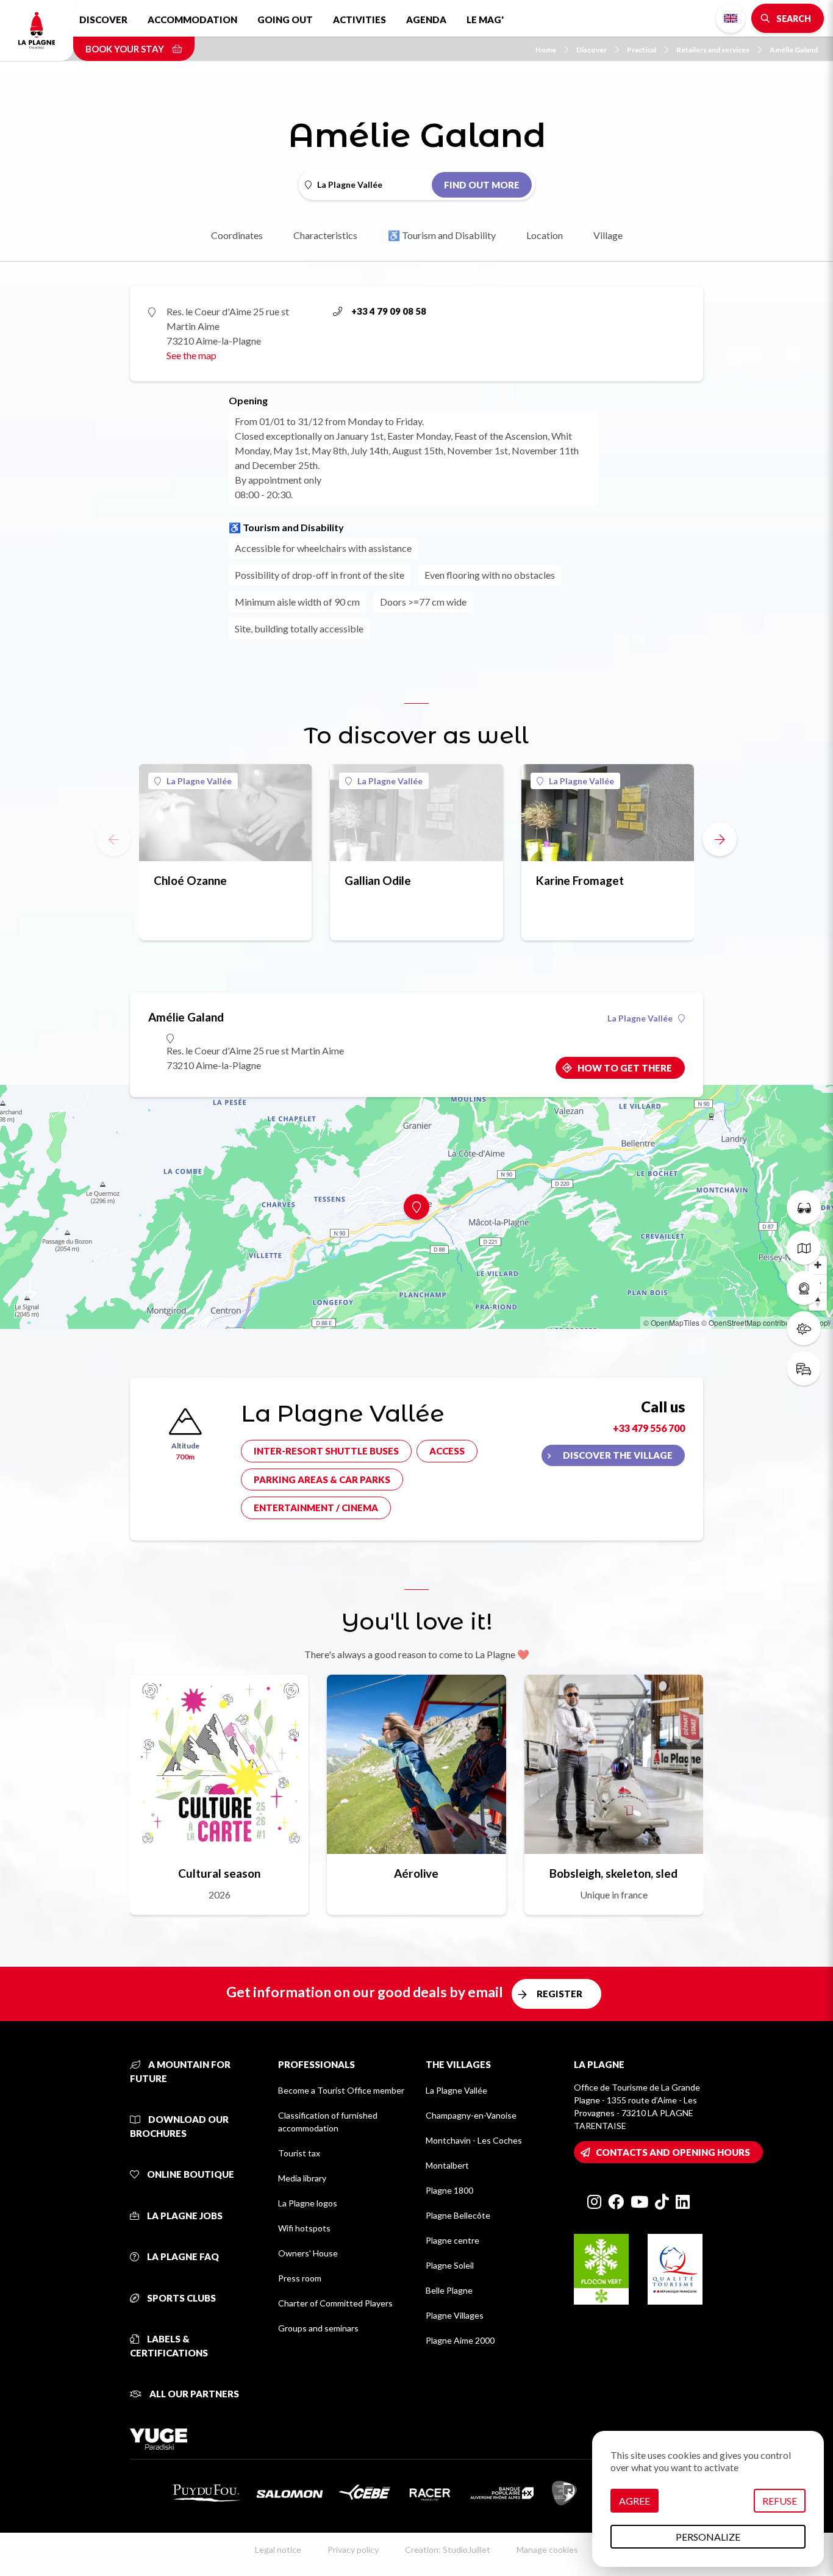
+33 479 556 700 (649, 1428)
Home (546, 50)
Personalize (708, 2537)
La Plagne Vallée (199, 781)
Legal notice (278, 2549)
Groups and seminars (318, 2328)
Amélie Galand (794, 50)
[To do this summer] (804, 1207)
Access (447, 1451)
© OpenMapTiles (671, 1322)
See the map (191, 355)
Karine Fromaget (580, 880)
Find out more (482, 185)
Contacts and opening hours (673, 2152)
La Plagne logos (308, 2203)
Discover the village (618, 1455)
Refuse (780, 2501)
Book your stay (126, 49)
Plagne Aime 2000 (460, 2340)
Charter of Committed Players (335, 2303)
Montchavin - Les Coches (474, 2140)
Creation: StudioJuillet (448, 2549)
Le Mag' (485, 20)
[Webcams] (804, 1288)
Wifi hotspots (304, 2228)
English (731, 18)
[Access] (804, 1368)
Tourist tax (299, 2153)
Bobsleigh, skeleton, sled (613, 1873)
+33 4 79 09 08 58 (389, 311)
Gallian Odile (378, 880)
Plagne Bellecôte (458, 2215)
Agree (635, 2501)
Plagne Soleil (450, 2265)
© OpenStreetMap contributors (752, 1322)
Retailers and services (713, 50)
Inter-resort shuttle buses (326, 1451)
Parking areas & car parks (322, 1479)
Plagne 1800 (449, 2190)
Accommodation (192, 20)
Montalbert (447, 2165)
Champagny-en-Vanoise (471, 2115)
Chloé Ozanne (190, 880)
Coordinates (237, 235)
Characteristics (325, 235)
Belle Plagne (449, 2290)
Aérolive (416, 1873)
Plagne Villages (455, 2315)
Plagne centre (452, 2240)
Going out (285, 20)
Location (545, 235)
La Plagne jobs (184, 2216)
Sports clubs (181, 2298)
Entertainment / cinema (316, 1508)
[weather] (804, 1328)
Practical (642, 50)
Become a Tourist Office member (341, 2090)
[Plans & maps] (804, 1248)
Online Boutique (190, 2174)
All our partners (193, 2394)
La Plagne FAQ (182, 2256)
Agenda (426, 20)
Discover (103, 20)
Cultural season (219, 1873)
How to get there (625, 1068)
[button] (720, 839)
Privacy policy (353, 2549)
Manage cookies (547, 2549)
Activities (359, 20)
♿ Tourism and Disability (442, 235)
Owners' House (308, 2253)
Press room (300, 2278)
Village (608, 235)
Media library (302, 2178)
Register (560, 1994)
